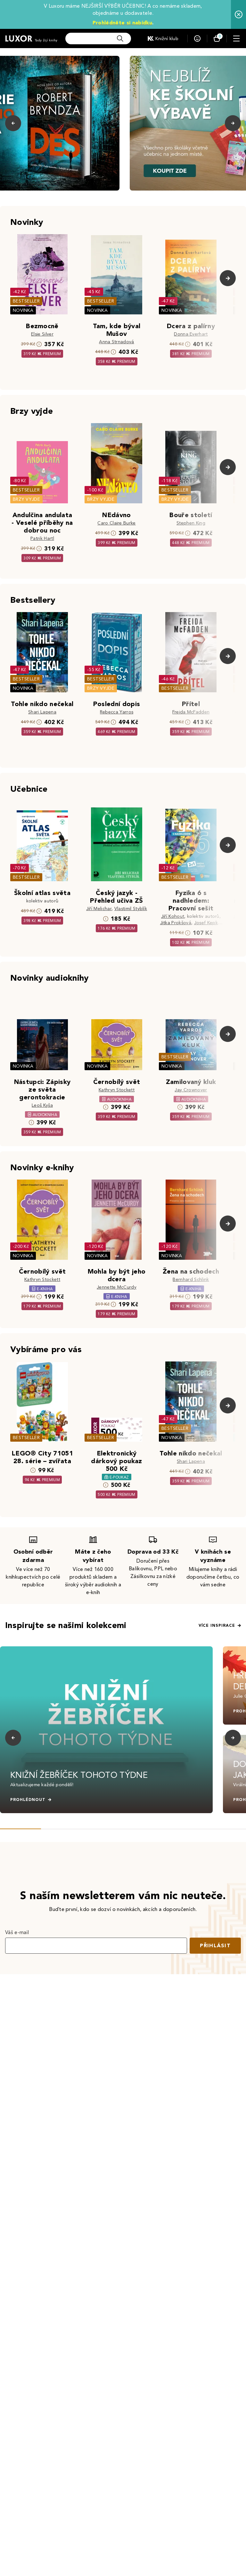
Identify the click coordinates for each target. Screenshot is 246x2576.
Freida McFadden (191, 712)
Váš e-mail (17, 1932)
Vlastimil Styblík (131, 909)
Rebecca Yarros (117, 712)
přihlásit (215, 1945)
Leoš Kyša (42, 1105)
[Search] (120, 38)
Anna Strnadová (116, 342)
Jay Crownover (191, 1090)
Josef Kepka (207, 923)
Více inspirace (217, 1625)
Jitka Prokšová (176, 923)
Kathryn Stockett (117, 1090)
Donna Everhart (191, 334)
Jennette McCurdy (117, 1287)
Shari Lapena (42, 712)
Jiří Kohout (173, 916)
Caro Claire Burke (116, 523)
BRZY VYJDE (26, 499)
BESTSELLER (26, 301)
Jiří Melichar (99, 909)
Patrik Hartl (42, 538)
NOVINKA (23, 310)
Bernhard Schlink (191, 1279)
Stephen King (191, 523)
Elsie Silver (42, 334)
